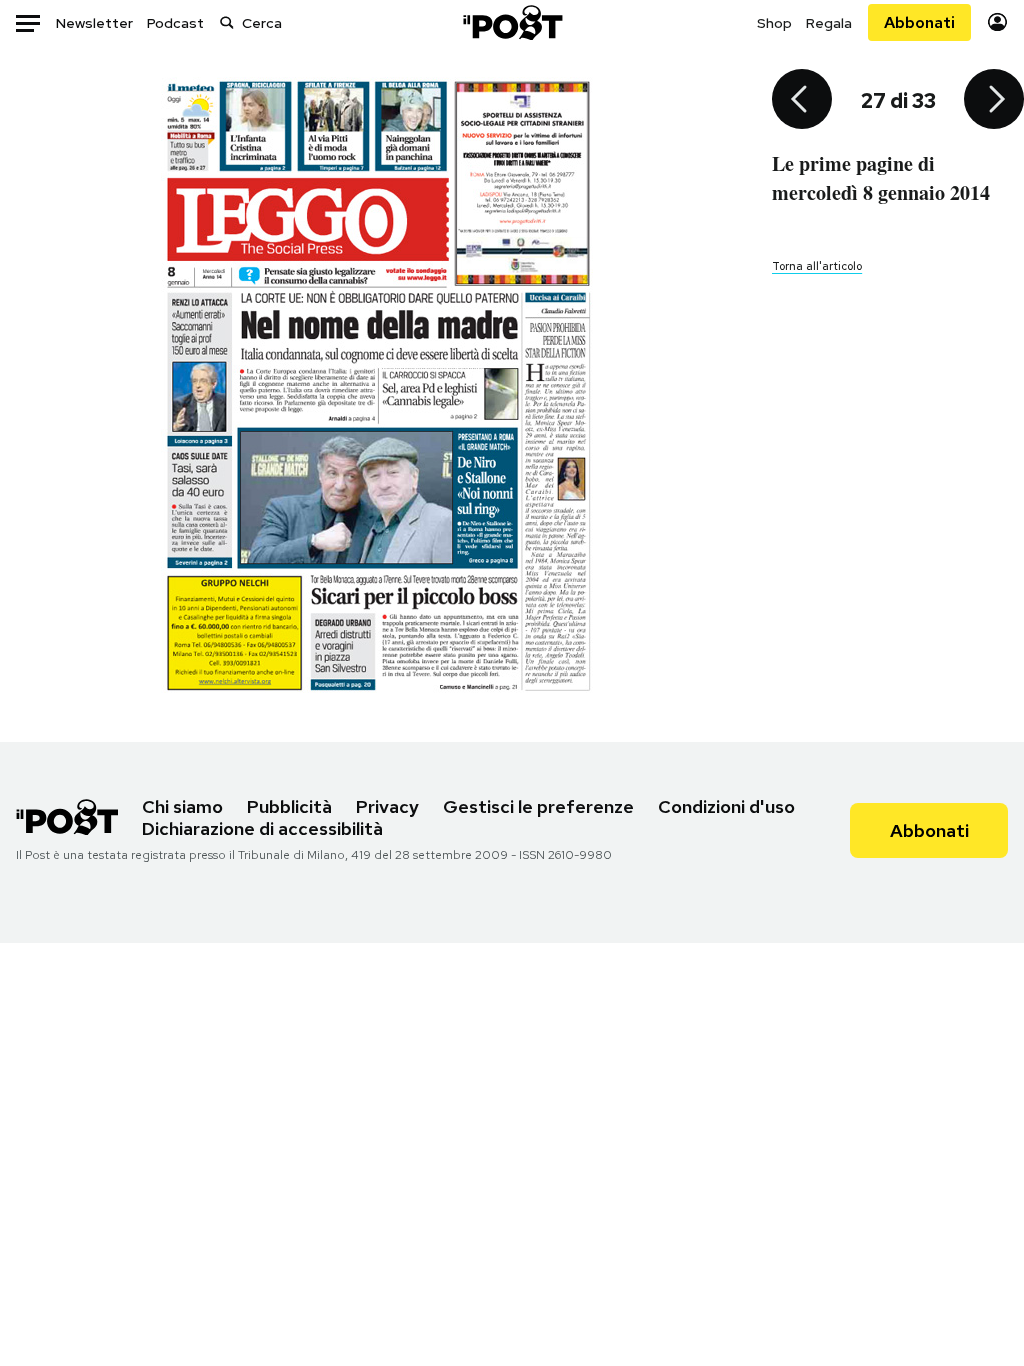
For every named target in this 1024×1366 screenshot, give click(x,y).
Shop (774, 23)
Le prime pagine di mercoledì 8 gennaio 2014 (881, 178)
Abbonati (919, 22)
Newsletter (94, 23)
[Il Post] (512, 22)
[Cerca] (227, 22)
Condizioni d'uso (726, 806)
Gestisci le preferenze (538, 806)
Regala (829, 23)
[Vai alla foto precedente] (802, 101)
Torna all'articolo (817, 266)
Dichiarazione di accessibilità (262, 828)
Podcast (175, 23)
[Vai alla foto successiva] (994, 101)
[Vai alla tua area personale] (997, 22)
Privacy (387, 806)
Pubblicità (289, 806)
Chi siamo (182, 806)
